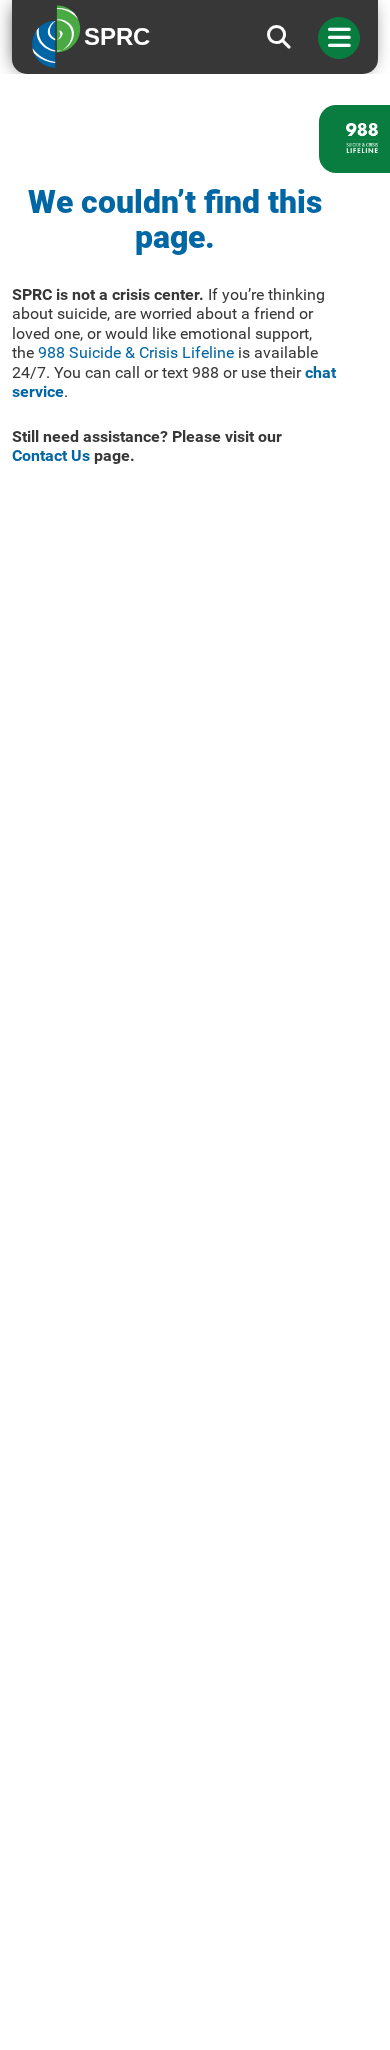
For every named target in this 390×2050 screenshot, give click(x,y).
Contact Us (51, 455)
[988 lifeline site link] (354, 139)
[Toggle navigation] (339, 38)
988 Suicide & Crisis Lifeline (136, 352)
